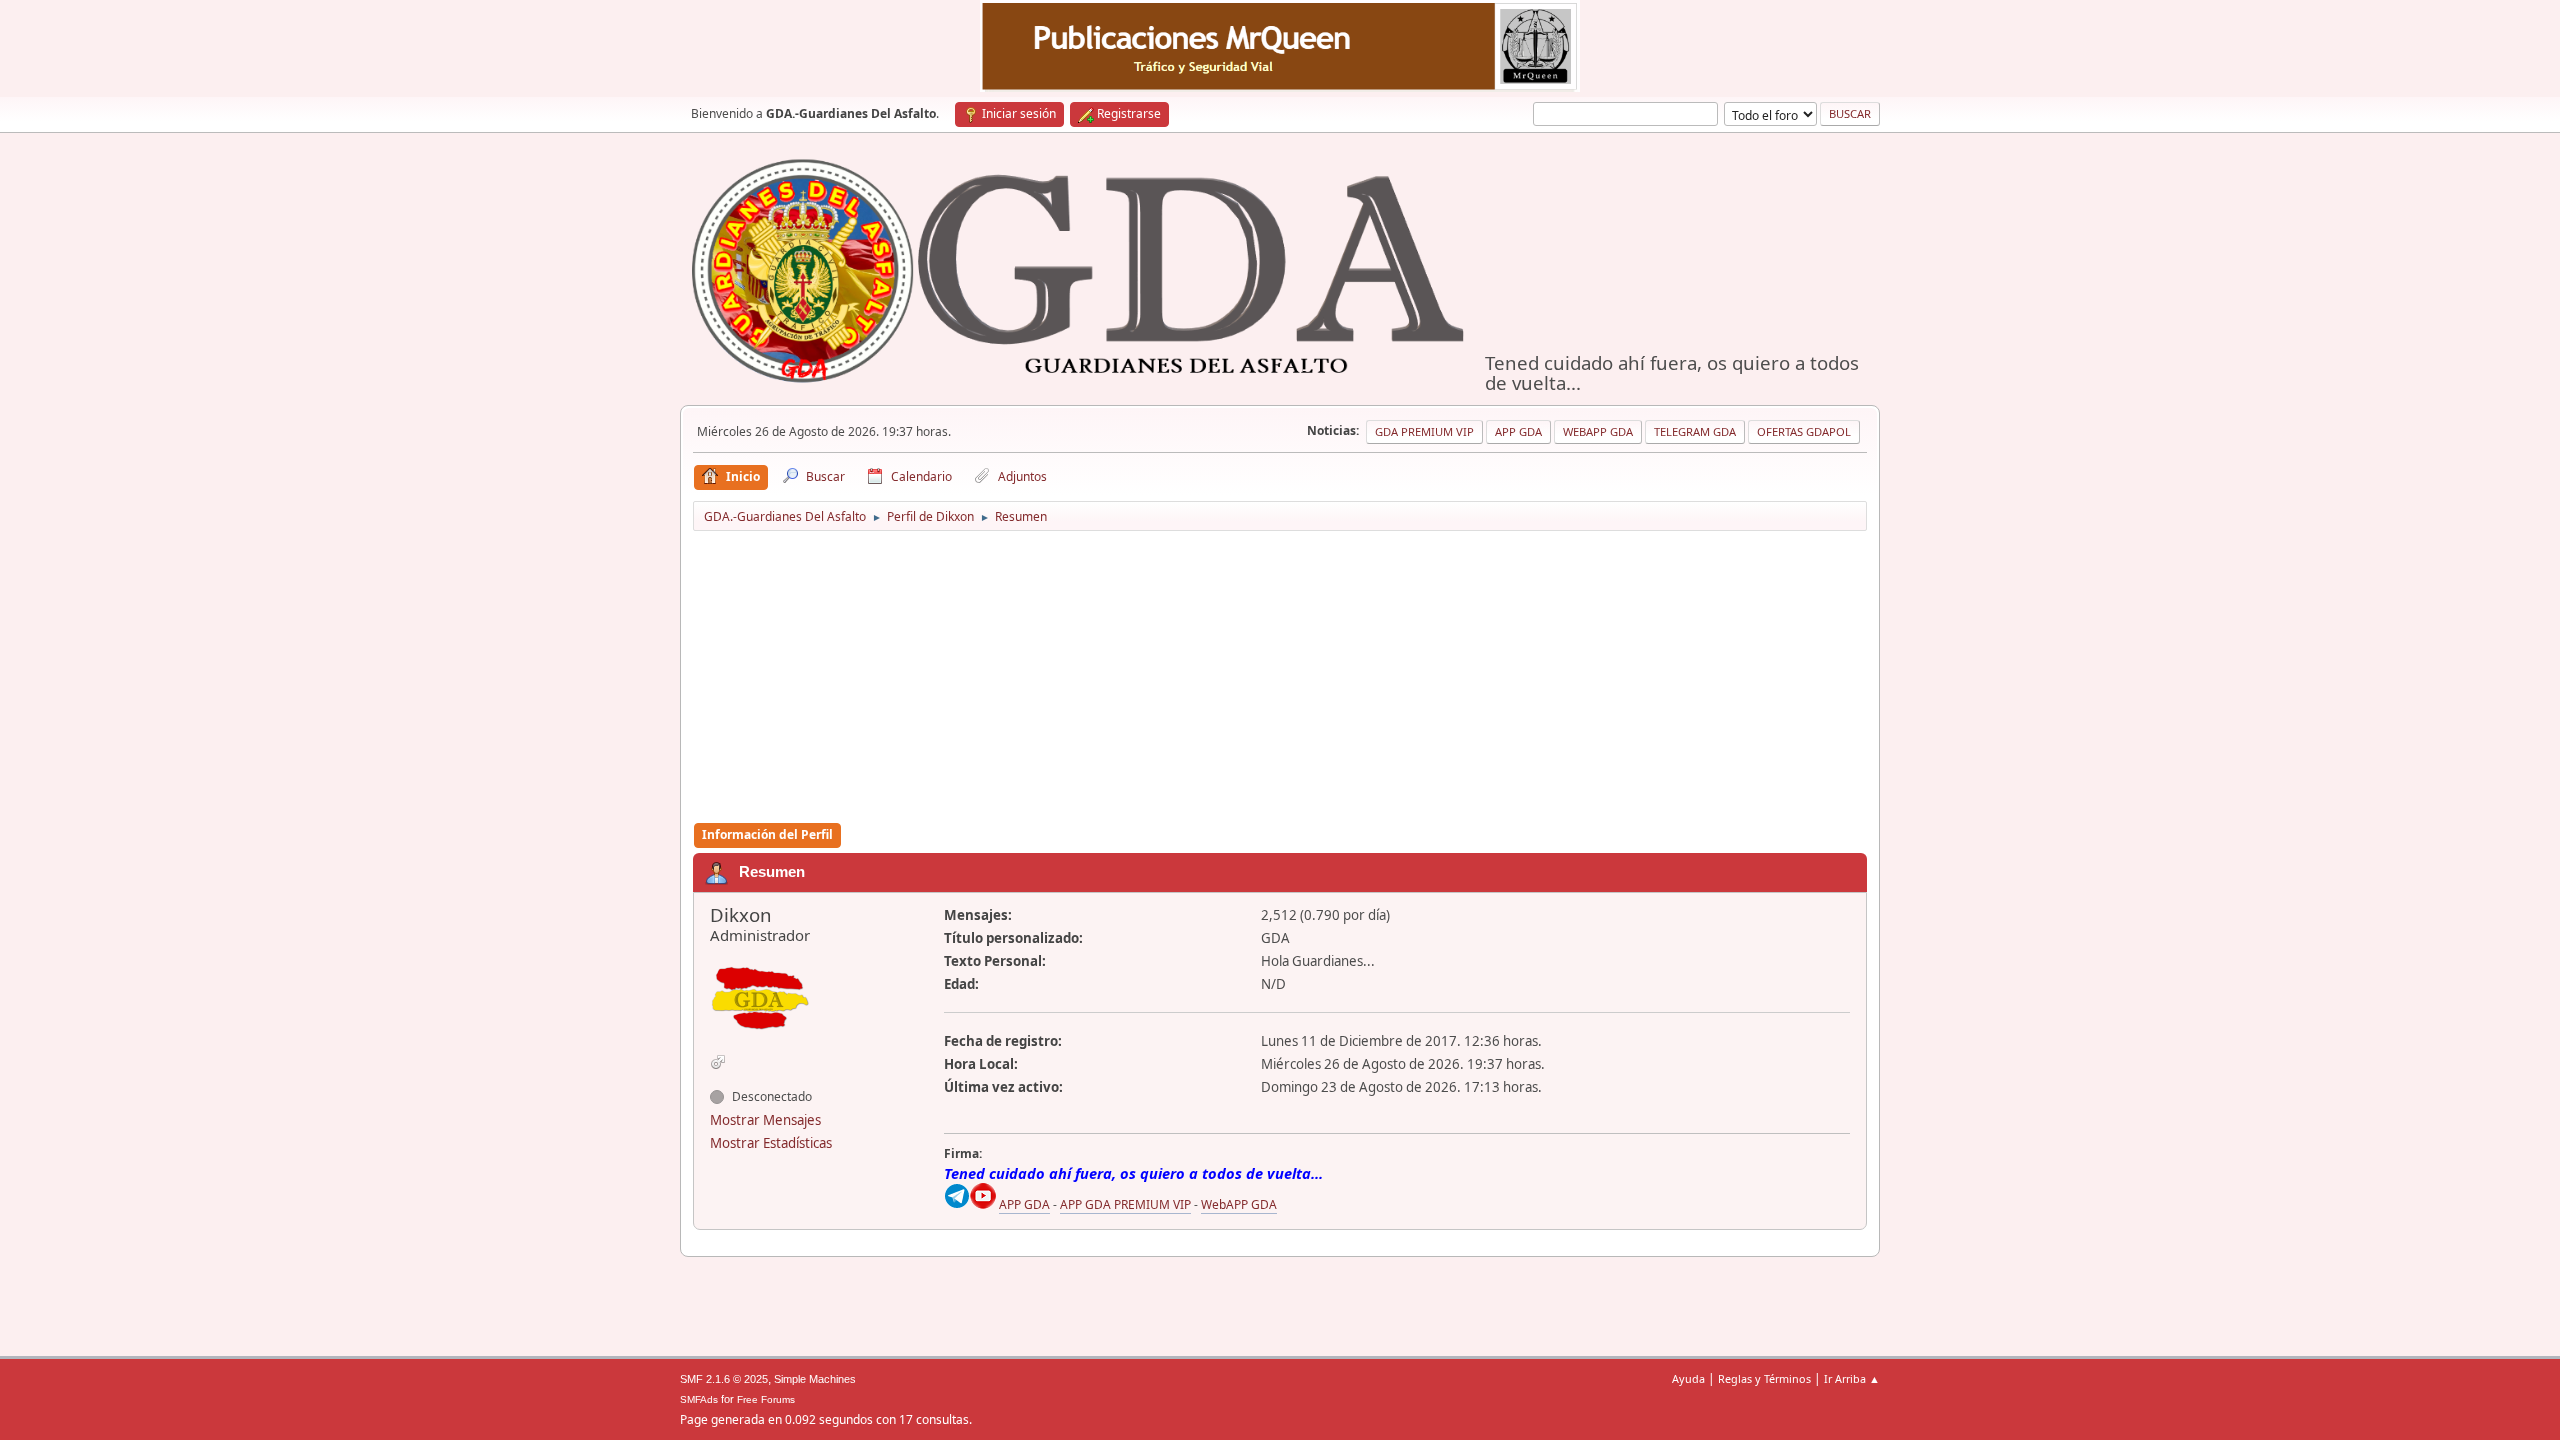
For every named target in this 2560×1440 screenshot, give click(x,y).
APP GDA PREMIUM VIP (1125, 1204)
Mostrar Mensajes (765, 1120)
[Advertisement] (1280, 678)
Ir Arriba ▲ (1852, 1378)
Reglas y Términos (1764, 1378)
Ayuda (1688, 1378)
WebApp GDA (1598, 431)
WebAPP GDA (1239, 1204)
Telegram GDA (1695, 431)
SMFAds (699, 1399)
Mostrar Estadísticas (771, 1143)
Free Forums (766, 1399)
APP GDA (1024, 1204)
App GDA (1518, 431)
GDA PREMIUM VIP (1424, 431)
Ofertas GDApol (1804, 431)
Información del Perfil (767, 834)
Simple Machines (815, 1379)
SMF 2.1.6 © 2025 (724, 1379)
